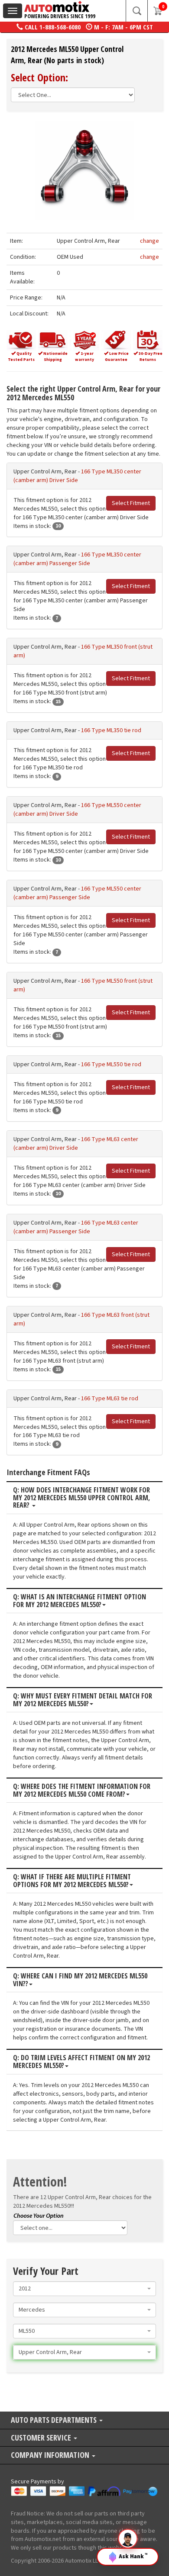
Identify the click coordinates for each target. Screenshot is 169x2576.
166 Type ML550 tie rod (111, 1064)
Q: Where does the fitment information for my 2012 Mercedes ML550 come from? (82, 1790)
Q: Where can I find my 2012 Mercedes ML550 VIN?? (80, 1980)
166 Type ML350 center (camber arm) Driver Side (77, 476)
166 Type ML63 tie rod (110, 1399)
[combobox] (84, 2289)
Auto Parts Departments (55, 2420)
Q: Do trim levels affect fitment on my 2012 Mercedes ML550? (81, 2062)
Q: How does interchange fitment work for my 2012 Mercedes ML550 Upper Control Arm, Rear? (81, 1498)
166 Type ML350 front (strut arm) (83, 651)
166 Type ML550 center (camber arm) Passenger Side (77, 893)
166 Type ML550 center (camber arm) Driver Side (77, 810)
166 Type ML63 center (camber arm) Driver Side (76, 1144)
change (149, 241)
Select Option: (39, 77)
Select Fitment (131, 503)
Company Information (51, 2455)
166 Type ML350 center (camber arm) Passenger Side (77, 559)
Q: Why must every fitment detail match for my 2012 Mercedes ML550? (83, 1700)
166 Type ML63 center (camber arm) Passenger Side (76, 1227)
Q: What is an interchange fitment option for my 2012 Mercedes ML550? (80, 1601)
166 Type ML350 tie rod (111, 730)
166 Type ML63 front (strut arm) (81, 1319)
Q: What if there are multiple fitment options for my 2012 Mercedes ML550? (72, 1881)
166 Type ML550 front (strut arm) (83, 985)
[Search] (136, 11)
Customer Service (42, 2438)
